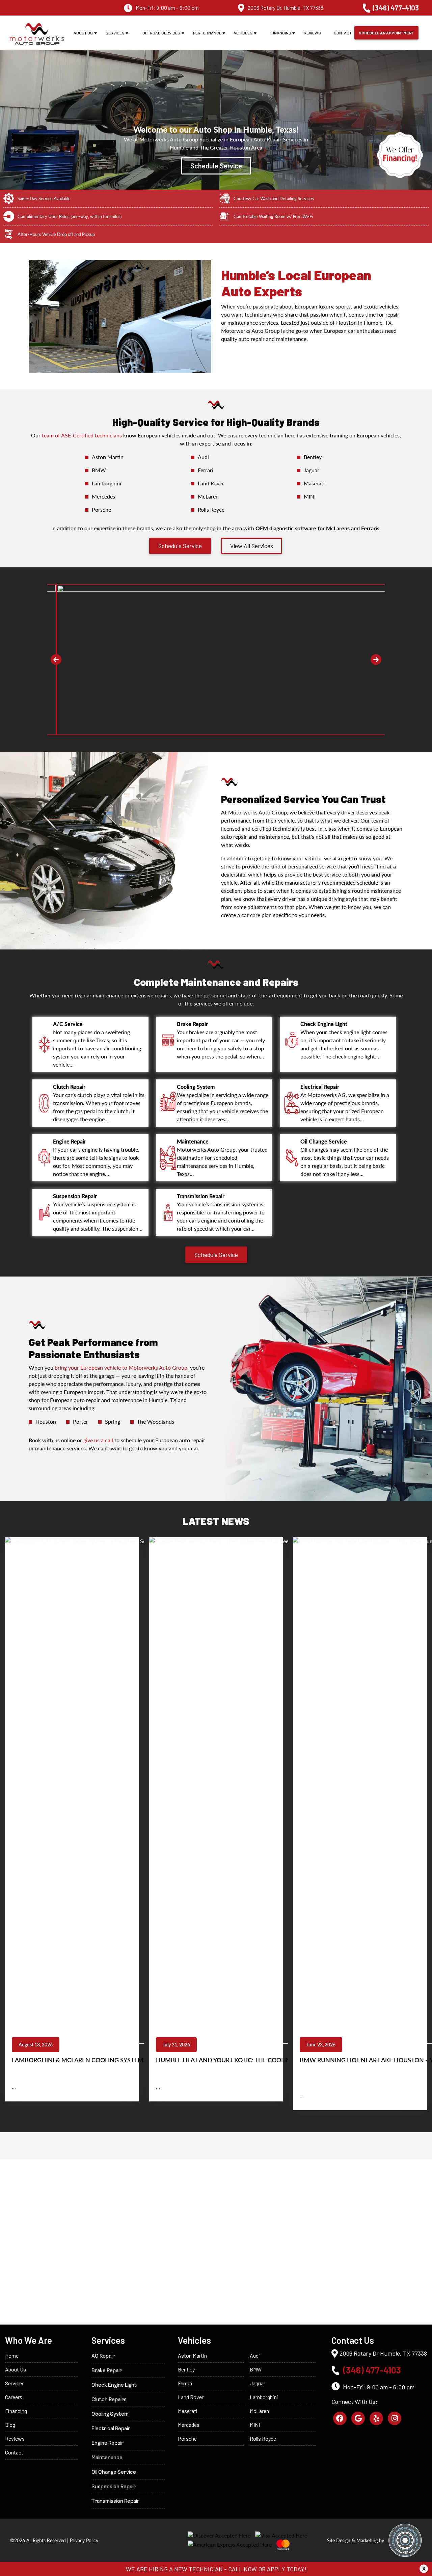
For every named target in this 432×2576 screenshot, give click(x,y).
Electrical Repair (111, 2429)
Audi (203, 457)
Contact (343, 33)
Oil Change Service (114, 2472)
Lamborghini (106, 483)
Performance (207, 33)
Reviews (312, 33)
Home (12, 2355)
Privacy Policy (84, 2540)
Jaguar (312, 470)
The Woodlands (156, 1421)
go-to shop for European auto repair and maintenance (118, 1396)
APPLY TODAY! (287, 2569)
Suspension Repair (114, 2487)
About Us (83, 33)
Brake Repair (107, 2371)
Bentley (313, 457)
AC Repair (103, 2356)
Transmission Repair (115, 2501)
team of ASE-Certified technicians (82, 435)
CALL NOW (242, 2569)
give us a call (98, 1440)
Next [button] (376, 660)
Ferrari (206, 470)
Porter (80, 1421)
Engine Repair (107, 2443)
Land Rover (211, 483)
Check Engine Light (114, 2385)
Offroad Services (161, 33)
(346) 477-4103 (396, 8)
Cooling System (110, 2414)
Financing (281, 33)
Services (115, 33)
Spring (113, 1421)
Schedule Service (216, 166)
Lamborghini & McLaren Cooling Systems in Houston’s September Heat (128, 2060)
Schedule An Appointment (386, 33)
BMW (99, 470)
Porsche (101, 509)
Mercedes (103, 496)
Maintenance (107, 2458)
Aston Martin (108, 457)
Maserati (314, 483)
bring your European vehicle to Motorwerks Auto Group (121, 1367)
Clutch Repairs (109, 2400)
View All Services (252, 546)
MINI (310, 496)
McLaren (208, 496)
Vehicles (243, 33)
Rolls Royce (211, 509)
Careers (14, 2397)
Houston (46, 1421)
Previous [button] (56, 660)
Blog (10, 2425)
